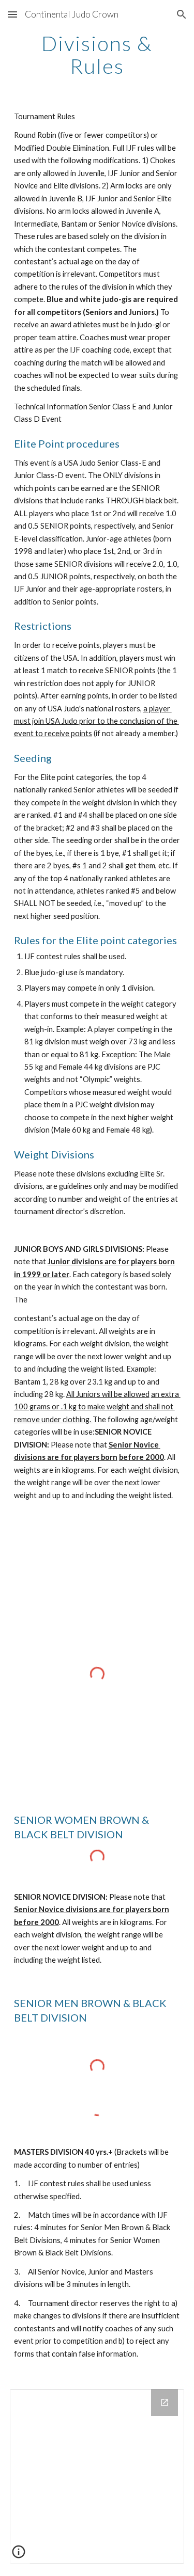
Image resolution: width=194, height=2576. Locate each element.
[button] (12, 14)
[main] (97, 55)
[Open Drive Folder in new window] (165, 2403)
